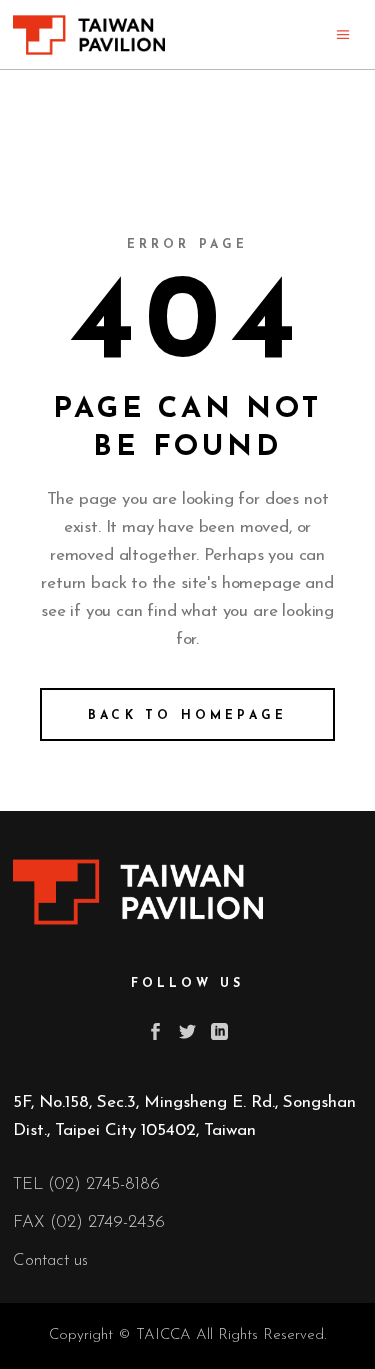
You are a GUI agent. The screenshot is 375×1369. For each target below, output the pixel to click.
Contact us (50, 1260)
